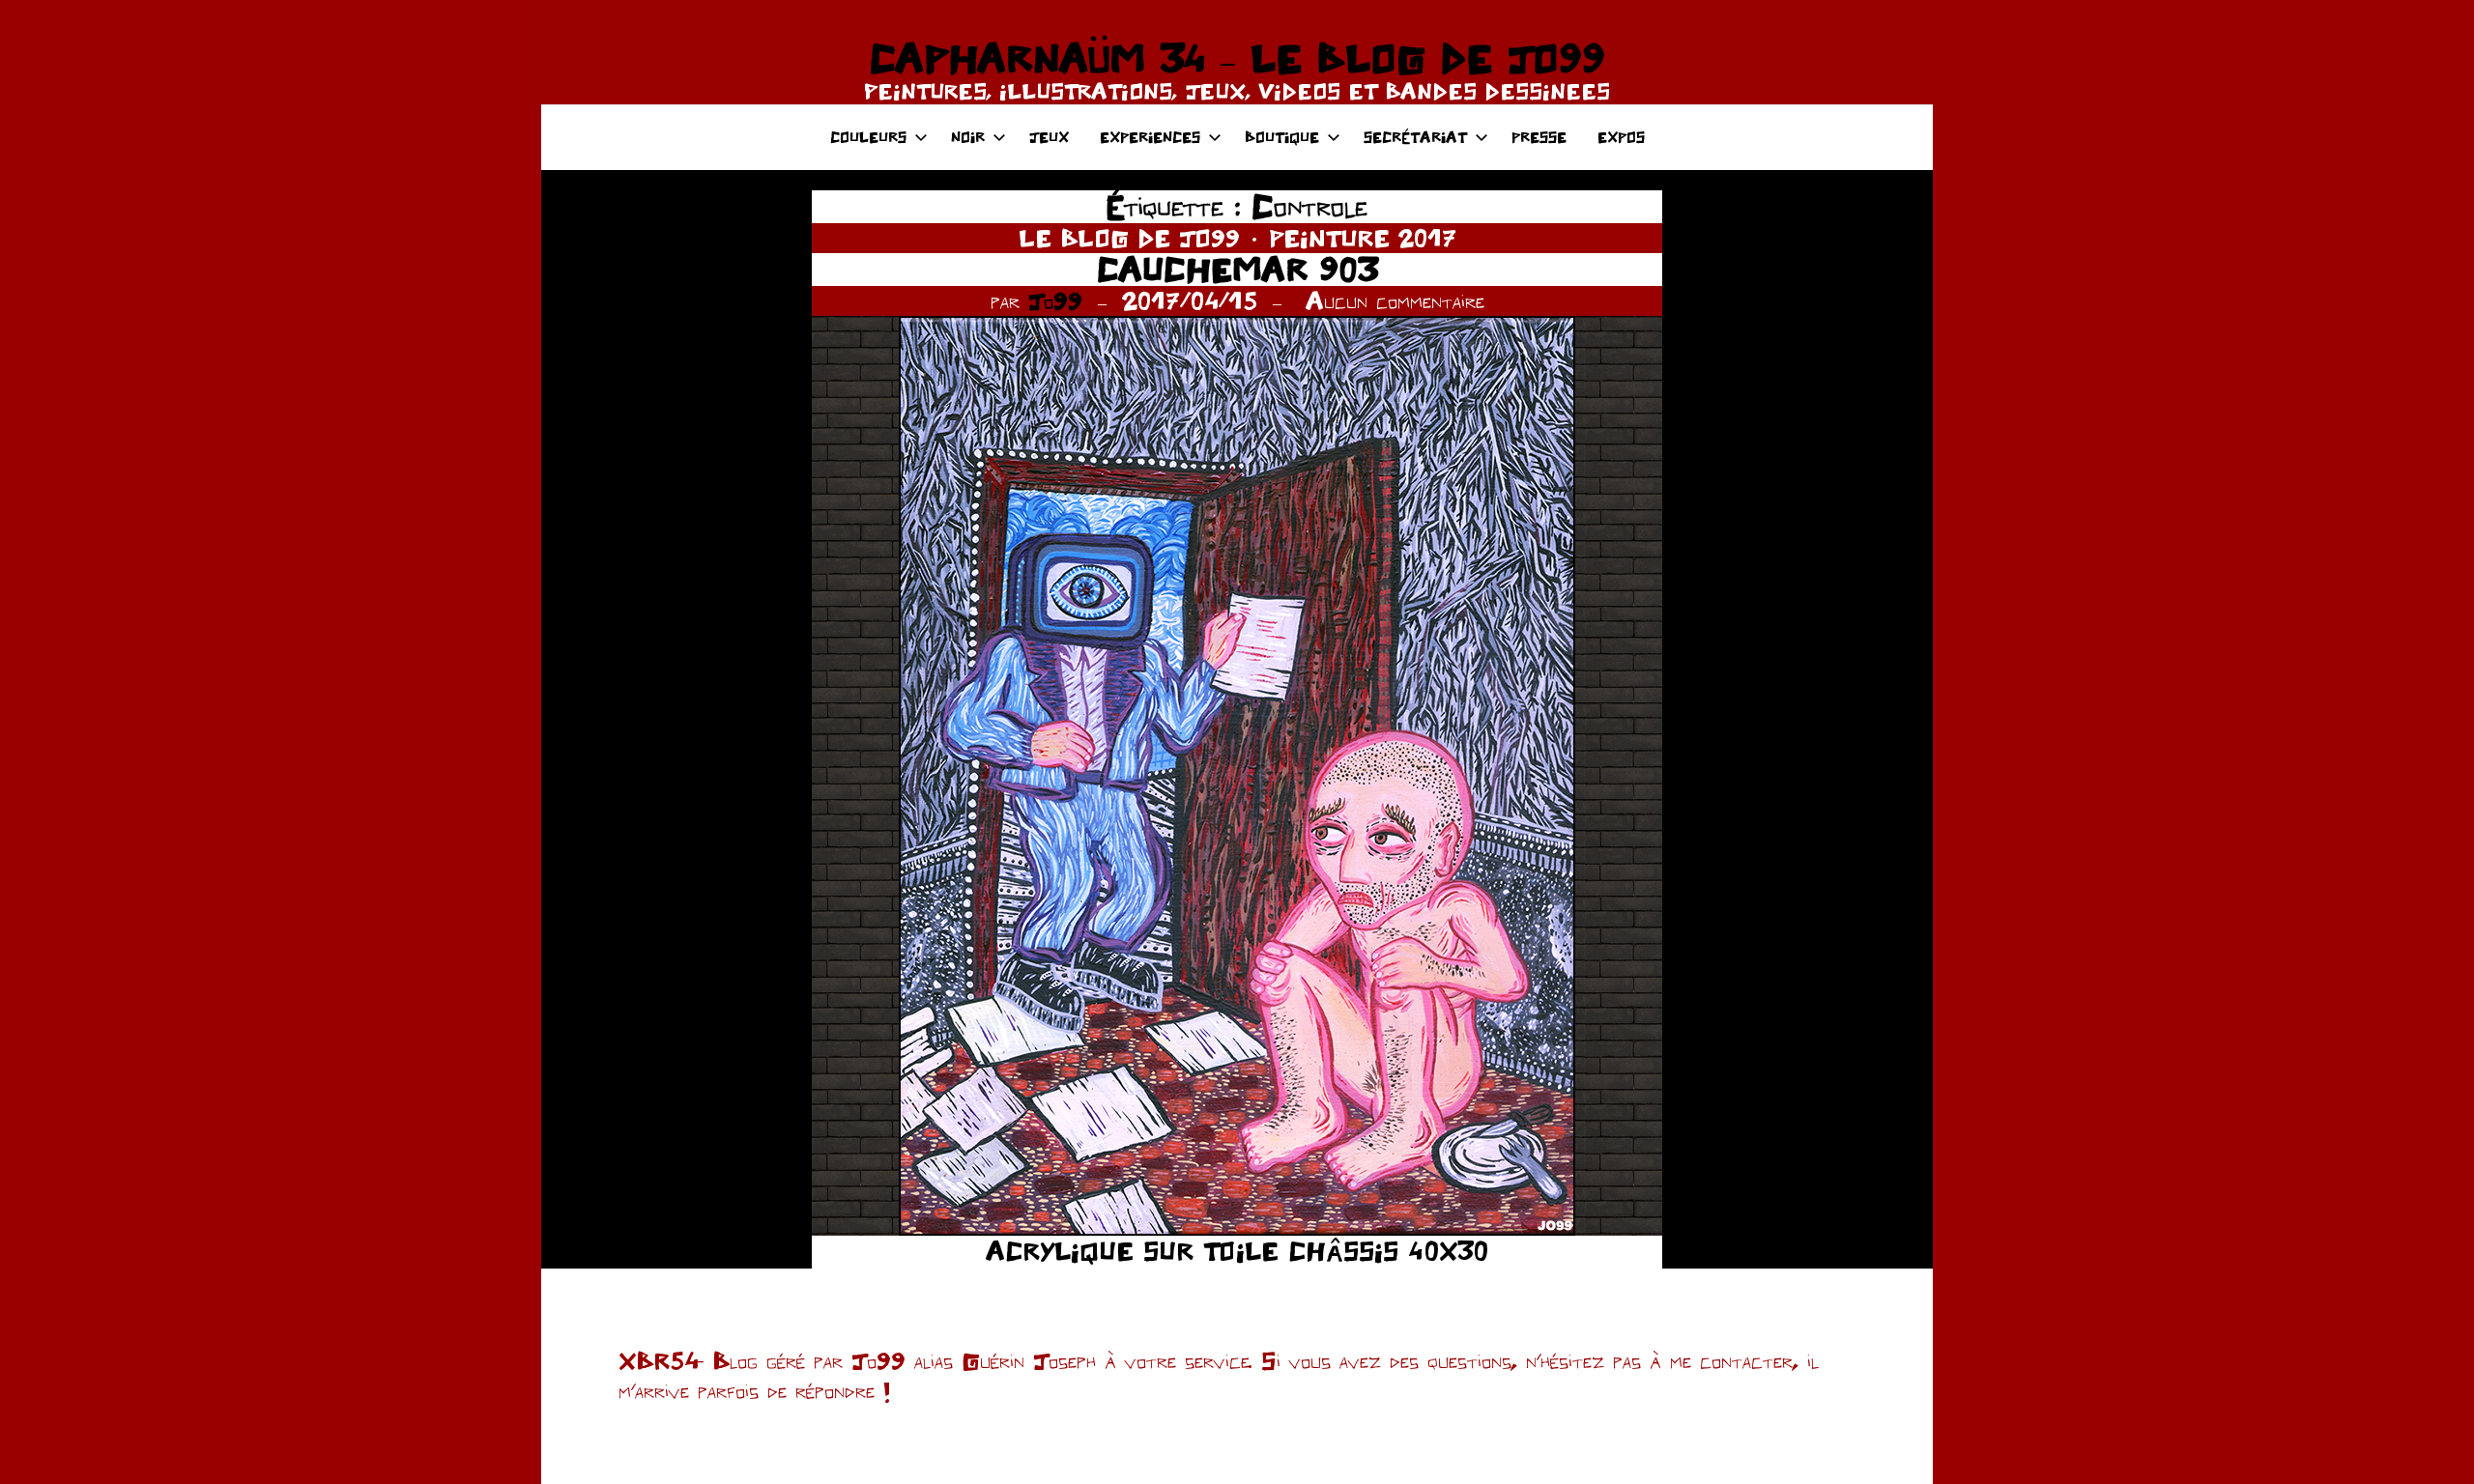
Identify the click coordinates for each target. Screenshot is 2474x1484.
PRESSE (1539, 137)
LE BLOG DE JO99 (1129, 238)
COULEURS (868, 137)
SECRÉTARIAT (1415, 137)
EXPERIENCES (1150, 137)
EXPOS (1621, 137)
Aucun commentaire (1395, 300)
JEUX (1049, 137)
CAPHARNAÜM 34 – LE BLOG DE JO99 (1237, 58)
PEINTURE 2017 (1363, 238)
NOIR (968, 137)
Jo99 (1055, 300)
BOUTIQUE (1282, 137)
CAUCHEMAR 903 (1237, 269)
